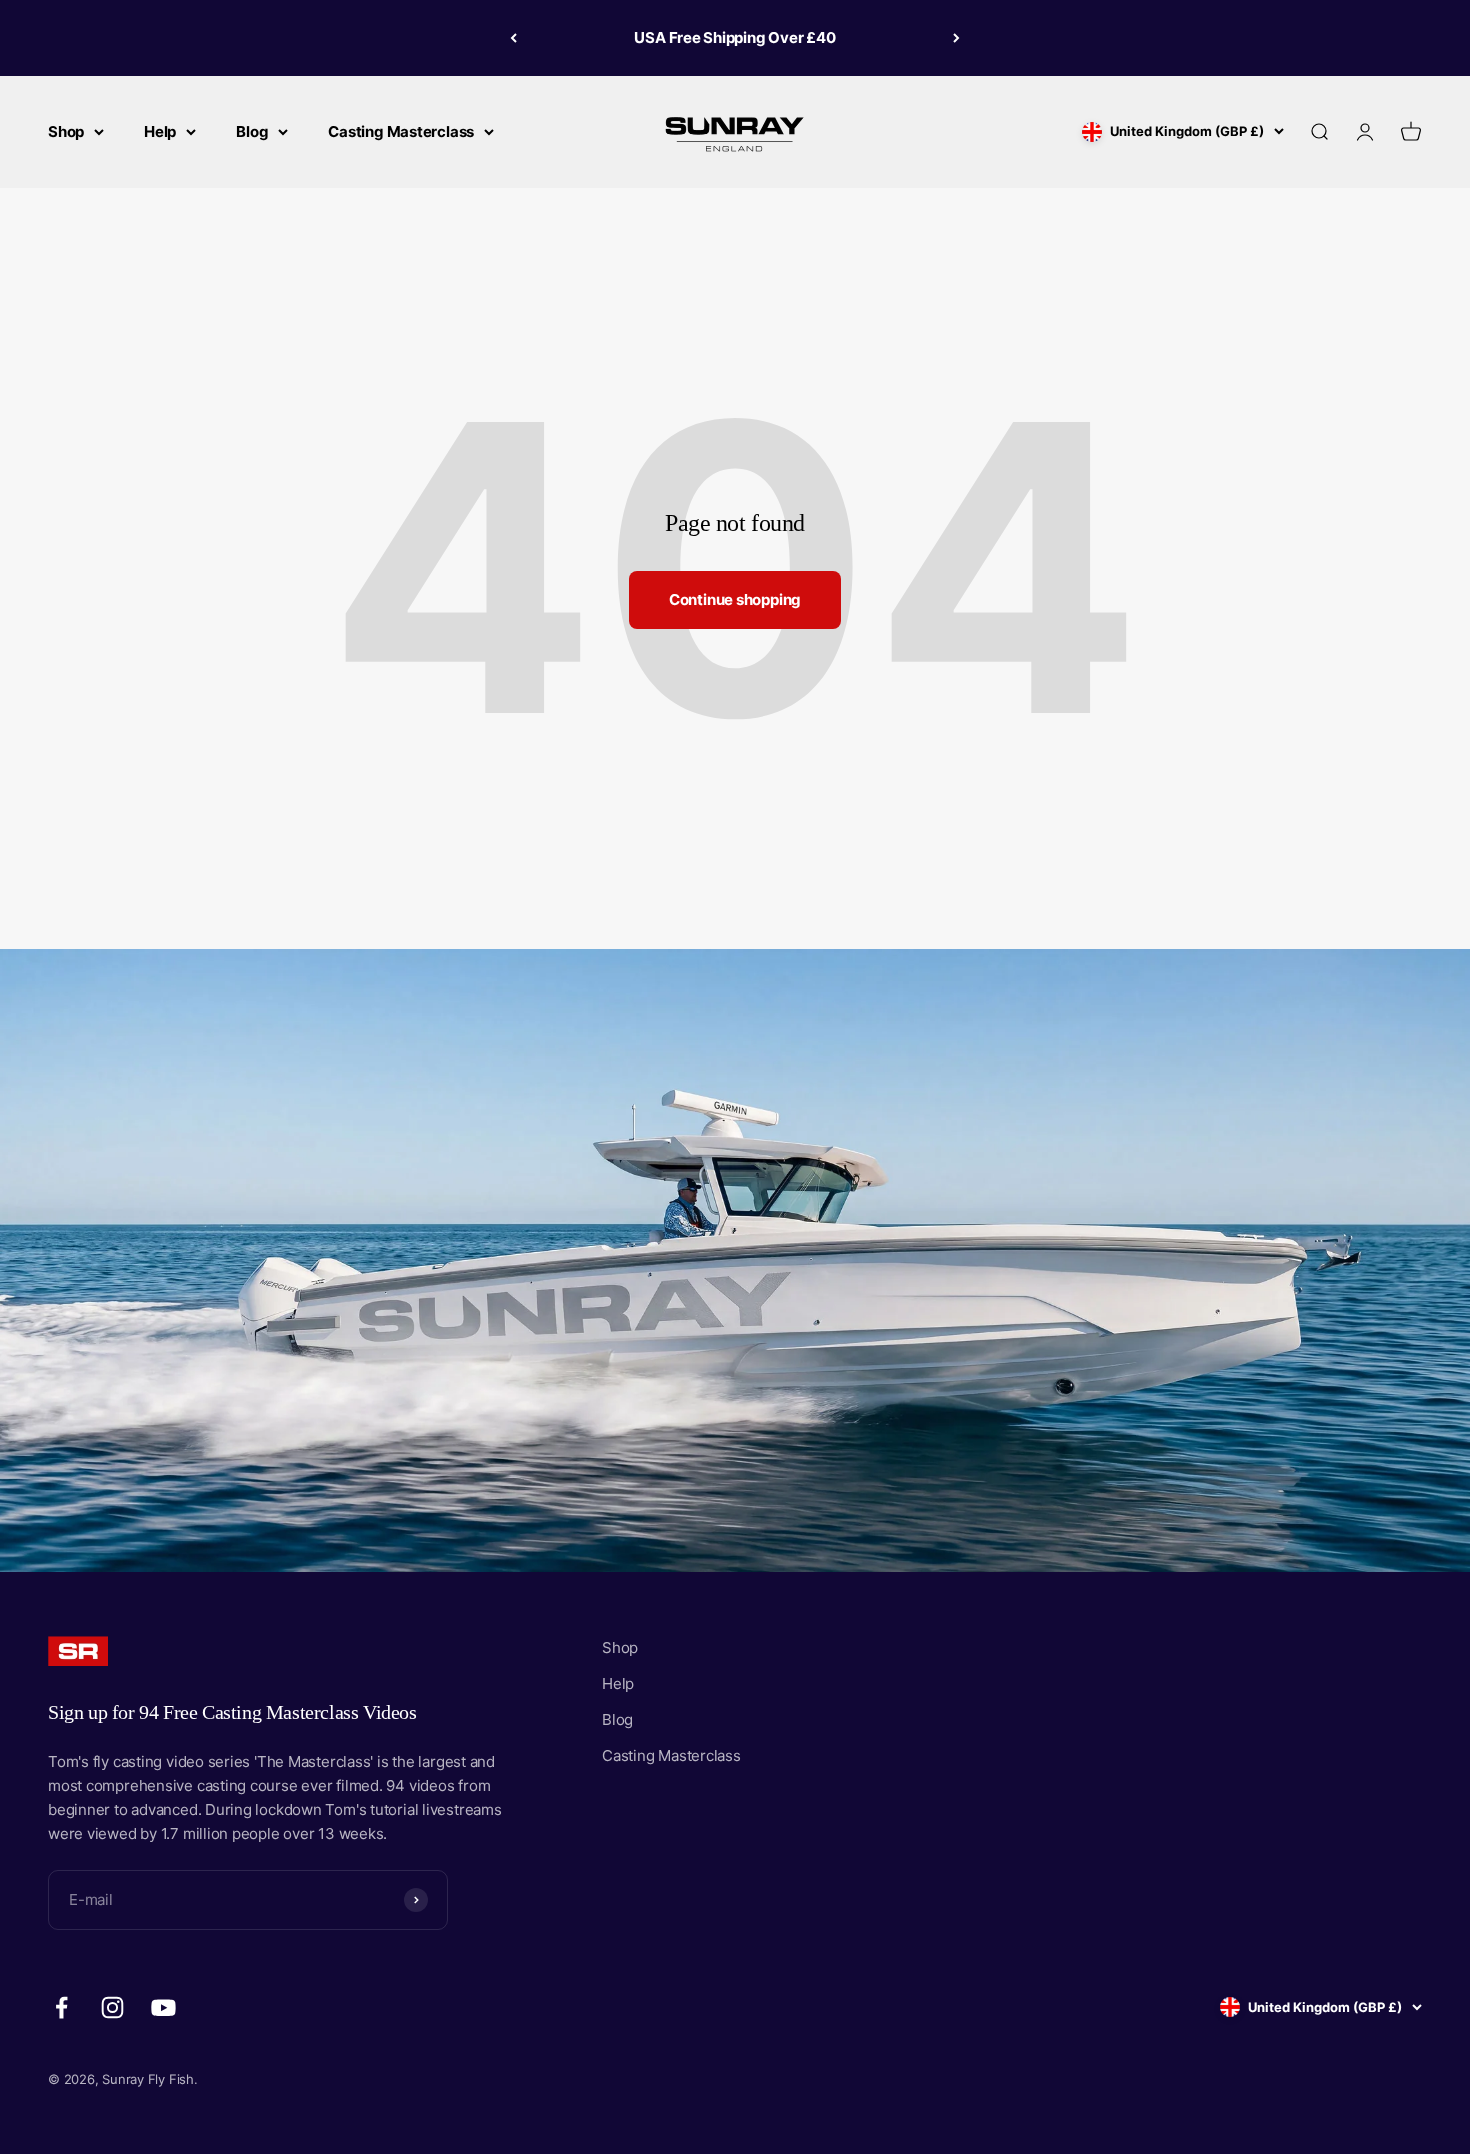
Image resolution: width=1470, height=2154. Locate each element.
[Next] (956, 38)
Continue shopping (735, 599)
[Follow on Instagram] (112, 2007)
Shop (66, 131)
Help (160, 131)
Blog (252, 131)
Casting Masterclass (401, 131)
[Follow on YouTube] (163, 2007)
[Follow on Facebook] (61, 2007)
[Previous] (513, 38)
